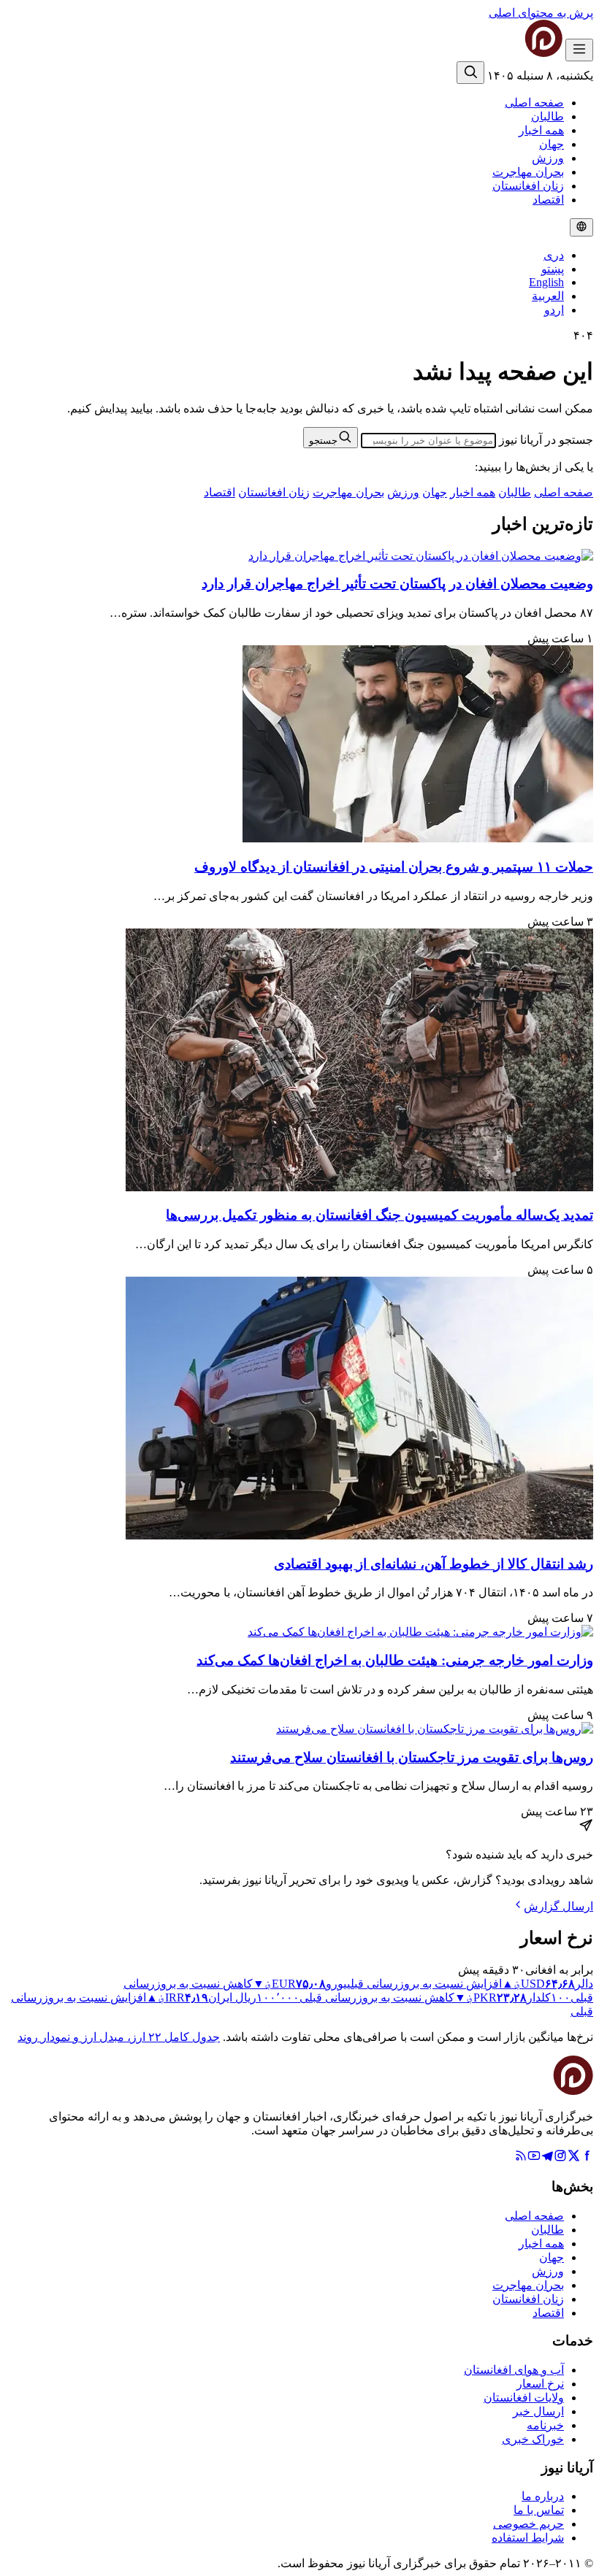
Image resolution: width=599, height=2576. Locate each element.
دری (554, 255)
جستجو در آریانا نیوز (546, 440)
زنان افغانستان (528, 186)
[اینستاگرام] (560, 2158)
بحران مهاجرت (528, 172)
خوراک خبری (533, 2439)
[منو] (579, 50)
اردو (554, 310)
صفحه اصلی (534, 103)
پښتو (553, 269)
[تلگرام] (547, 2158)
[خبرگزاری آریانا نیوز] (514, 53)
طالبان (548, 116)
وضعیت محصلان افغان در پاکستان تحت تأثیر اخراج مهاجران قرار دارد (397, 584)
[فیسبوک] (587, 2158)
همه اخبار (541, 130)
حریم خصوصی (529, 2524)
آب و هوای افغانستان (514, 2370)
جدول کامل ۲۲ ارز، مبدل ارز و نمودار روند (119, 2037)
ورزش (548, 158)
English (546, 282)
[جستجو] (470, 73)
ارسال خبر (538, 2411)
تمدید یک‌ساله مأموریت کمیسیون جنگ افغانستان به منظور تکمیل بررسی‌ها (379, 1215)
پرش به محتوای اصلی (541, 13)
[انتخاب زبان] (581, 227)
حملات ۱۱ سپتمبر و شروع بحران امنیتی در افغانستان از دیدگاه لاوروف (394, 867)
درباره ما (543, 2496)
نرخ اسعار (540, 2384)
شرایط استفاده (528, 2538)
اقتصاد (548, 200)
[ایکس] (573, 2158)
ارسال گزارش (558, 1906)
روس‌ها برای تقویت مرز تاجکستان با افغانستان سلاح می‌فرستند (412, 1757)
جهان (552, 144)
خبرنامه (545, 2425)
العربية (548, 296)
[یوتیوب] (534, 2158)
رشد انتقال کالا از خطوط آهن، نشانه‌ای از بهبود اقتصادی (434, 1564)
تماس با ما (539, 2510)
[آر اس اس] (521, 2158)
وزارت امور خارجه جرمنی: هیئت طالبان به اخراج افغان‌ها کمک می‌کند (395, 1660)
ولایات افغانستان (524, 2398)
